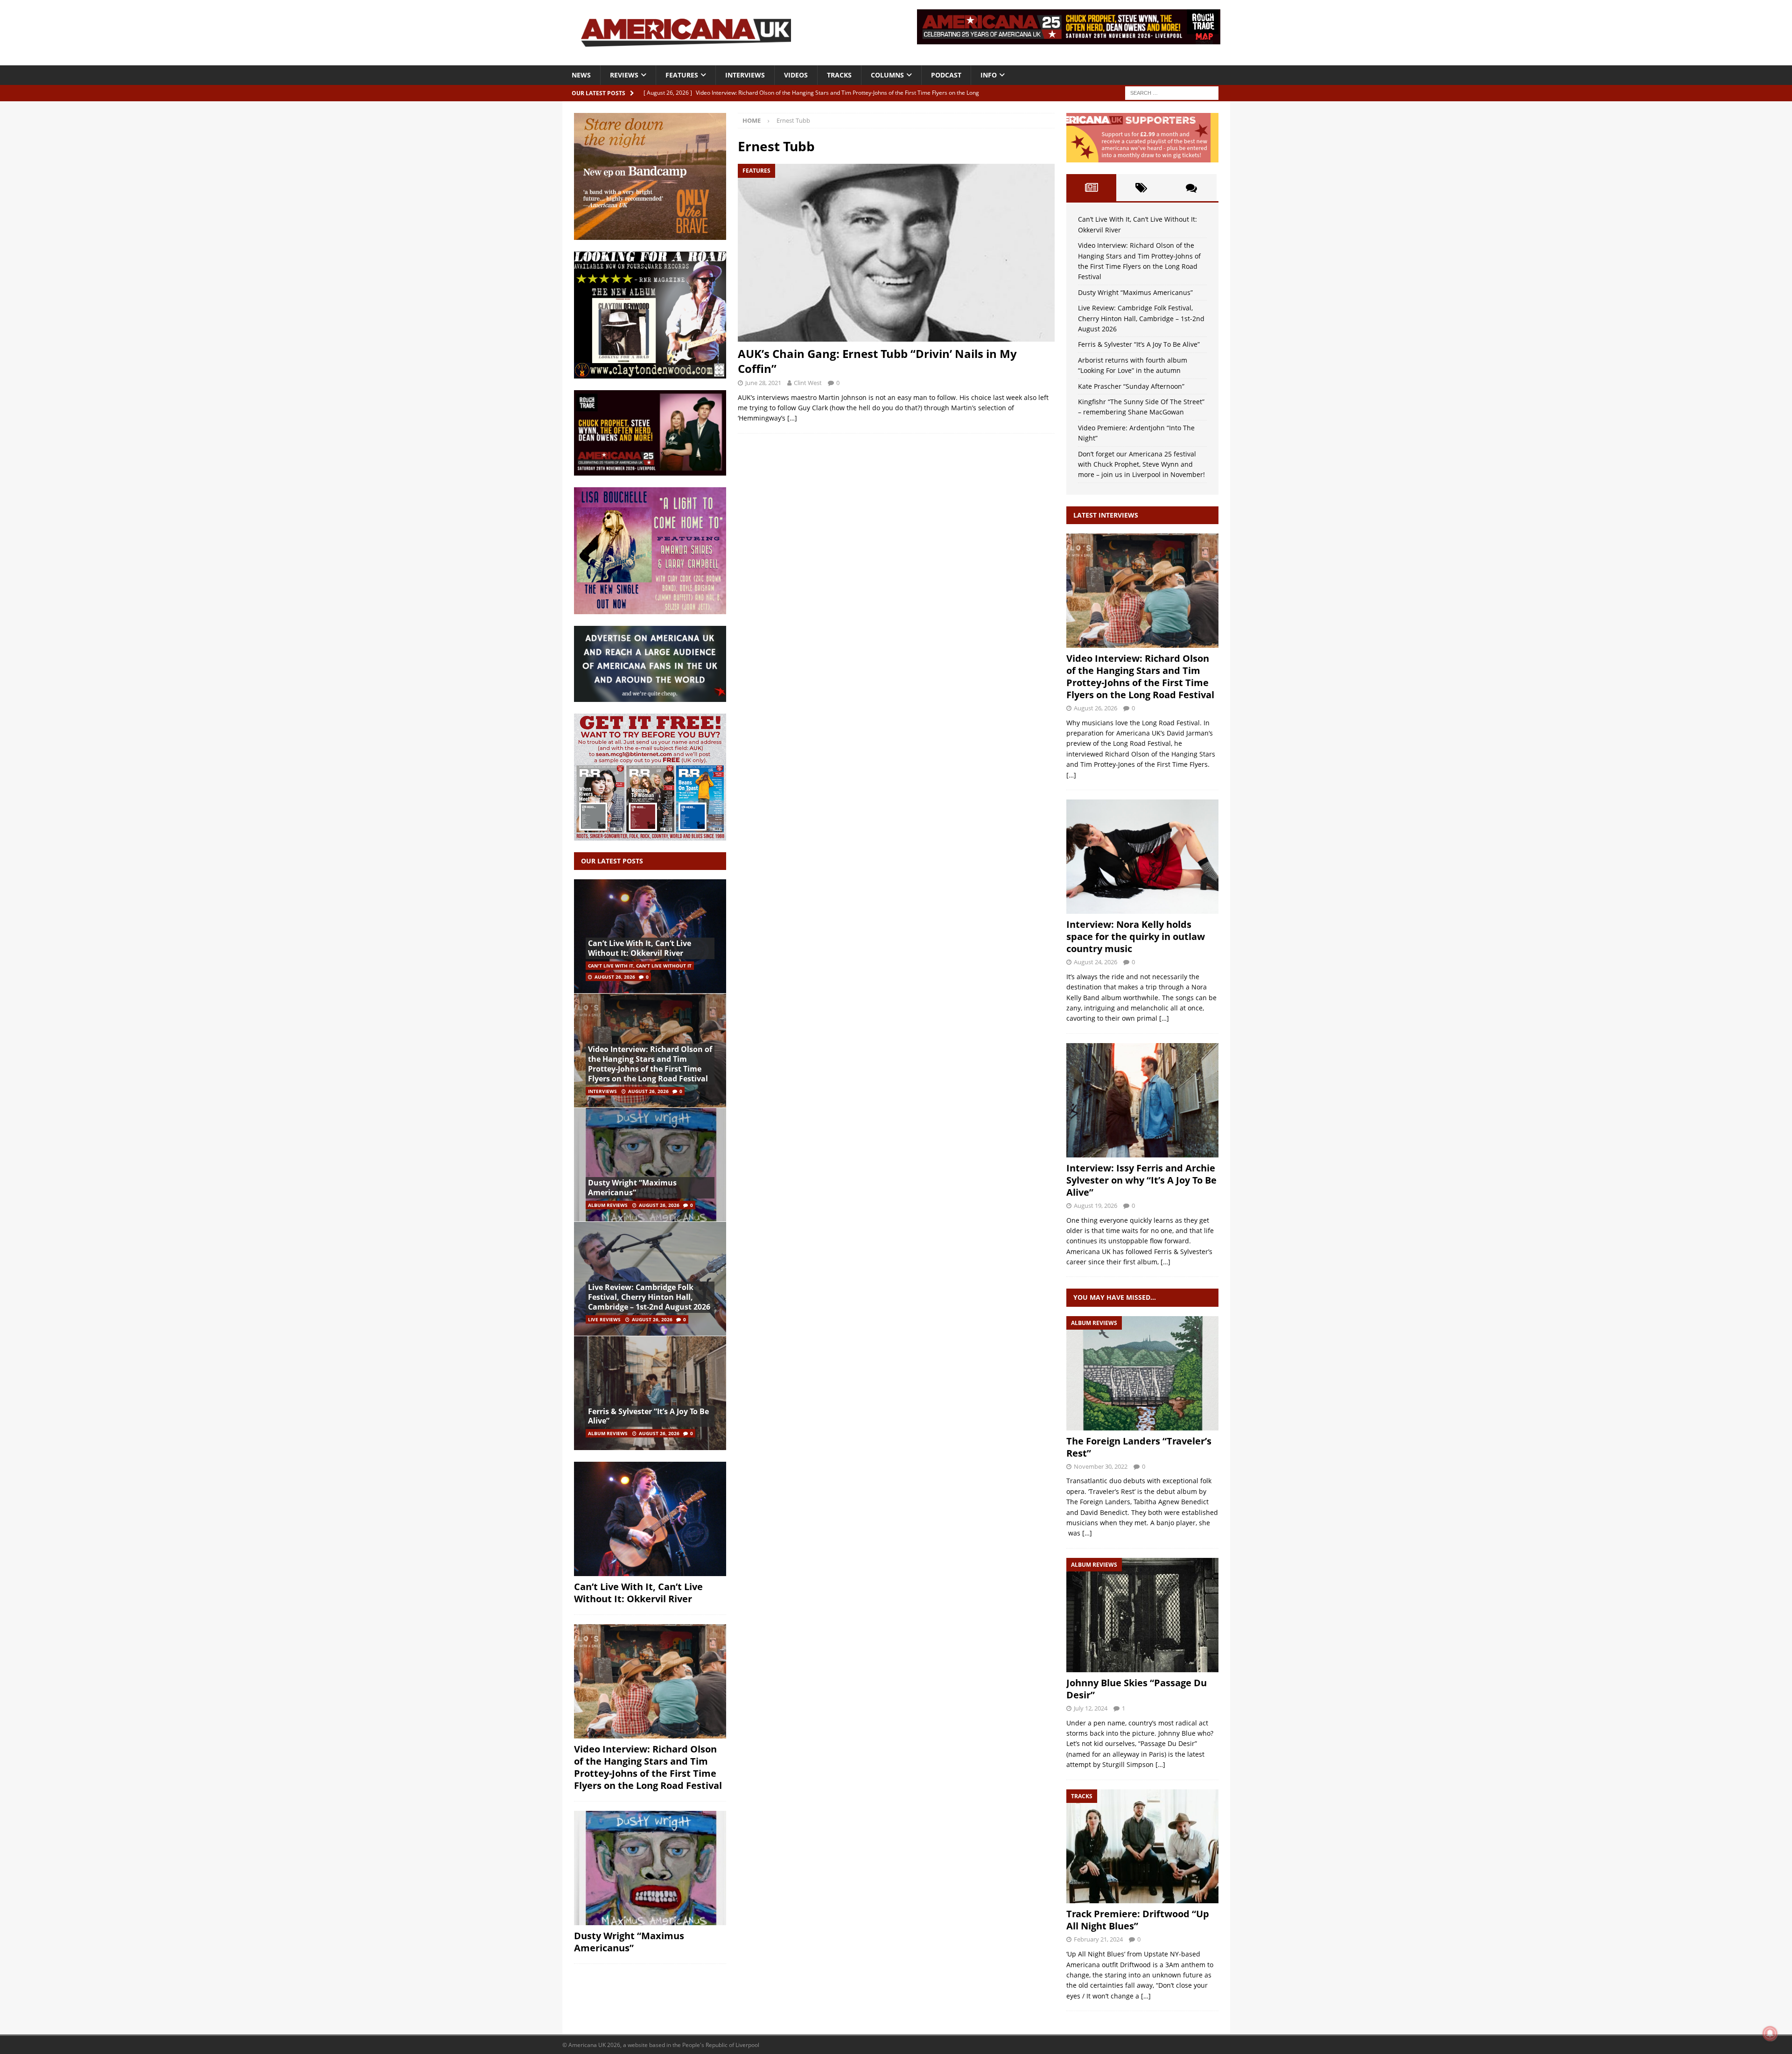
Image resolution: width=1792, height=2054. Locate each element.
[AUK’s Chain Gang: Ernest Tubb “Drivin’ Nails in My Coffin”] (896, 253)
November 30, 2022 (1101, 1466)
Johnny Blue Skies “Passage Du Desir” (1137, 1689)
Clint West (808, 383)
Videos (796, 75)
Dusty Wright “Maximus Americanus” (632, 1188)
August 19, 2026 (1095, 1206)
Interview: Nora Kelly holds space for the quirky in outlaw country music (1136, 936)
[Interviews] (1142, 591)
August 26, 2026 (615, 977)
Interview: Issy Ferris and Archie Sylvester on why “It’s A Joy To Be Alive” (1141, 1180)
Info (989, 75)
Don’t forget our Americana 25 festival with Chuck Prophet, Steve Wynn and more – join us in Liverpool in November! (1141, 464)
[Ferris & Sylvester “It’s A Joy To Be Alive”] (650, 1393)
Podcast (946, 75)
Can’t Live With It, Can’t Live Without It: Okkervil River (640, 948)
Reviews (624, 75)
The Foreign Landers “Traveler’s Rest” (1139, 1447)
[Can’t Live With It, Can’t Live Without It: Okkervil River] (650, 936)
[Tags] (1141, 188)
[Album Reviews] (1142, 1373)
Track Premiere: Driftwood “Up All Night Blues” (1138, 1920)
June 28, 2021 (763, 383)
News (581, 75)
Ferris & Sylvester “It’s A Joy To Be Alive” (648, 1416)
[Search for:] (1172, 92)
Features (682, 75)
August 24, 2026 (1095, 962)
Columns (887, 75)
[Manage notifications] (1770, 2033)
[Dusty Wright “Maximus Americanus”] (650, 1165)
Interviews (745, 75)
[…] (792, 418)
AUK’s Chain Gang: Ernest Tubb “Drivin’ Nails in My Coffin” (877, 361)
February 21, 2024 (1098, 1939)
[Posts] (1091, 188)
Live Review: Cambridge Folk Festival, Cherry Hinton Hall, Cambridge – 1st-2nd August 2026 (649, 1297)
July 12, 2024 (1091, 1708)
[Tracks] (1142, 1847)
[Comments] (1191, 188)
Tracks (839, 75)
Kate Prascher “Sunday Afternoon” (1131, 386)
